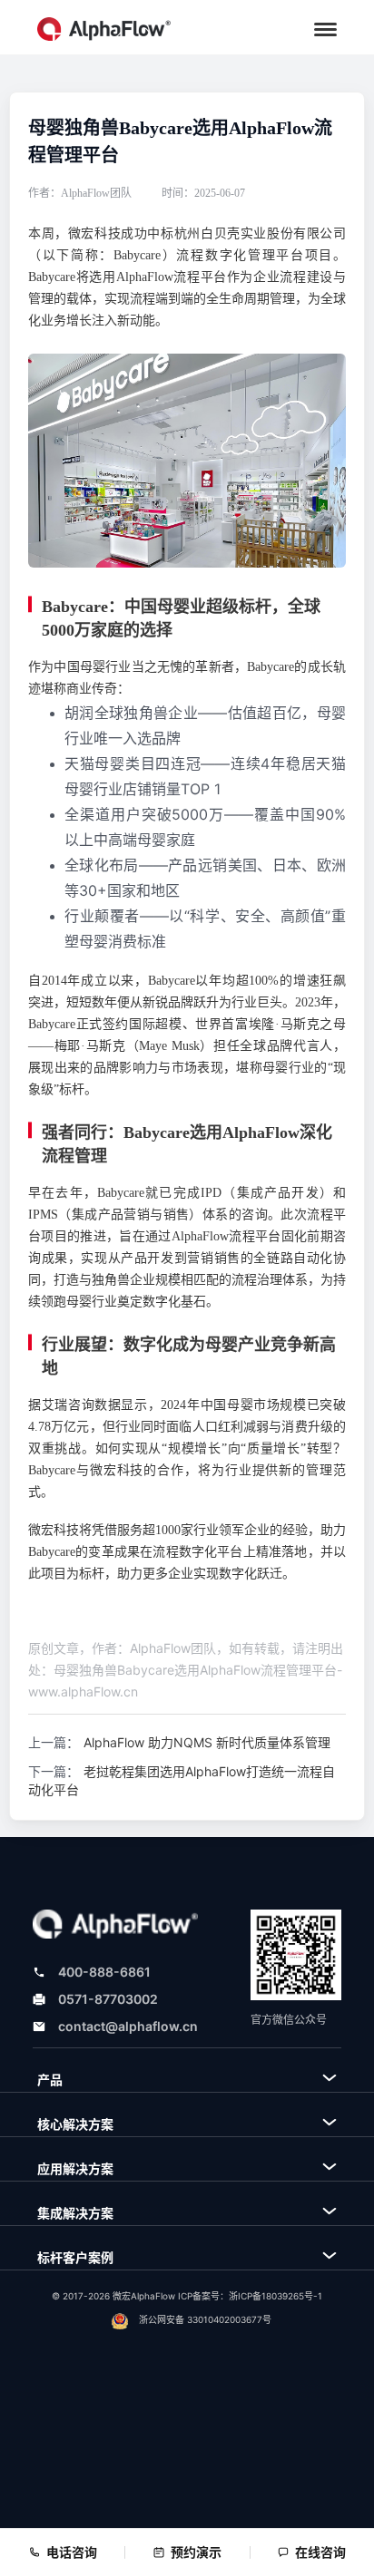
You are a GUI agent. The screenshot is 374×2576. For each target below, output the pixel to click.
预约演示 (196, 2552)
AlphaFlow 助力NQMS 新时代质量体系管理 (207, 1742)
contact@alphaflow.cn (128, 2026)
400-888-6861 (104, 1972)
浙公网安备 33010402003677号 (205, 2319)
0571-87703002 (108, 1999)
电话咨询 (72, 2552)
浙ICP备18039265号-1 (276, 2296)
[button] (325, 29)
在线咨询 (320, 2552)
